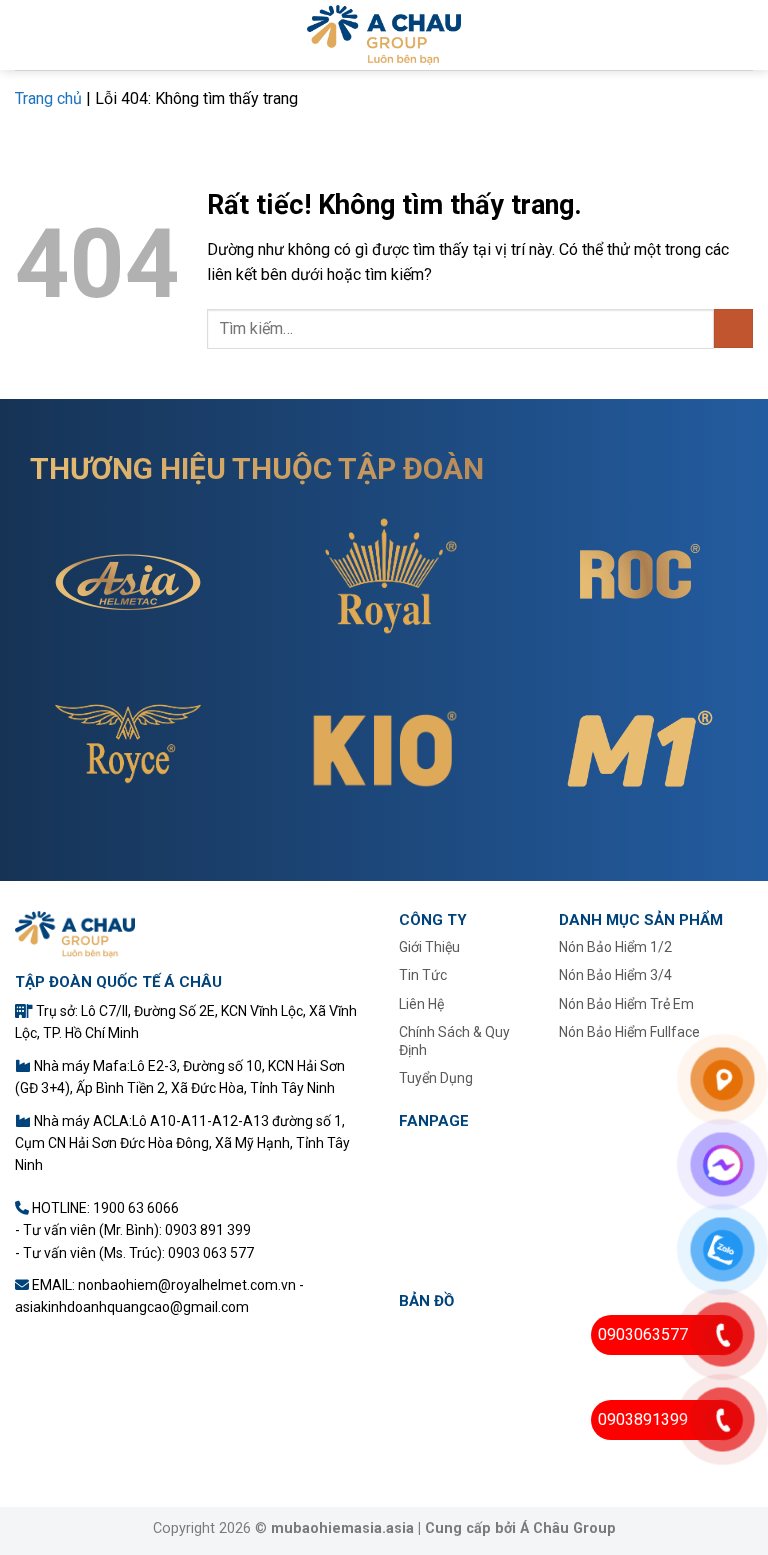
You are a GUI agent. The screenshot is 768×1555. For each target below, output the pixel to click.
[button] (27, 34)
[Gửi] (733, 328)
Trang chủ (48, 98)
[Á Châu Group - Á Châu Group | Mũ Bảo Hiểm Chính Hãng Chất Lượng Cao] (384, 35)
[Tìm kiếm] (745, 35)
